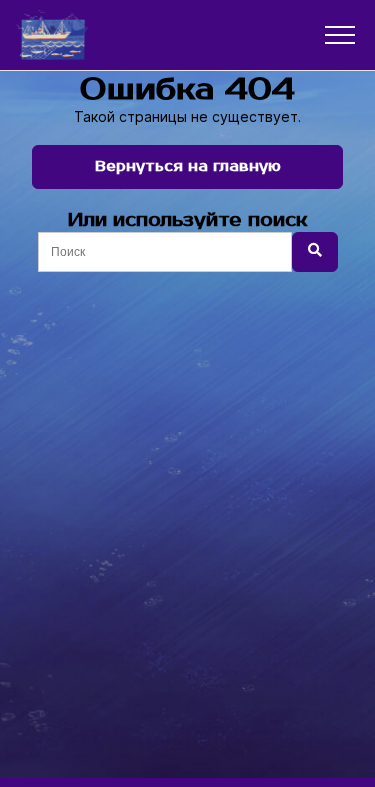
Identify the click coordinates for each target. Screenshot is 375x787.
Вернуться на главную (188, 166)
